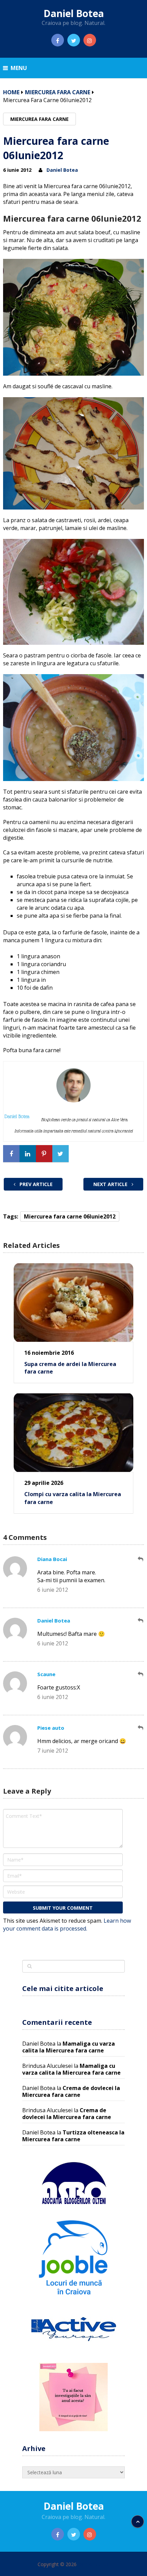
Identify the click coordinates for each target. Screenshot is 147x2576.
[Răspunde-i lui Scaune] (141, 1674)
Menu (19, 68)
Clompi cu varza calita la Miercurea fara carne (73, 1498)
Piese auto (51, 1728)
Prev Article (35, 1184)
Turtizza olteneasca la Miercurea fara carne (73, 2136)
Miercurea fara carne (58, 92)
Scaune (46, 1674)
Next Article (111, 1184)
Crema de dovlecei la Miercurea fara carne (71, 2091)
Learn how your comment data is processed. (67, 1925)
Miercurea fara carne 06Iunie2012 (70, 1216)
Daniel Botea (74, 13)
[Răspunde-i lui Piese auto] (141, 1728)
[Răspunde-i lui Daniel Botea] (141, 1621)
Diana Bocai (52, 1559)
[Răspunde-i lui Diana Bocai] (141, 1559)
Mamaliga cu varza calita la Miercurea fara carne (69, 2047)
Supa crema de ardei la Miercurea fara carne (70, 1368)
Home (11, 92)
